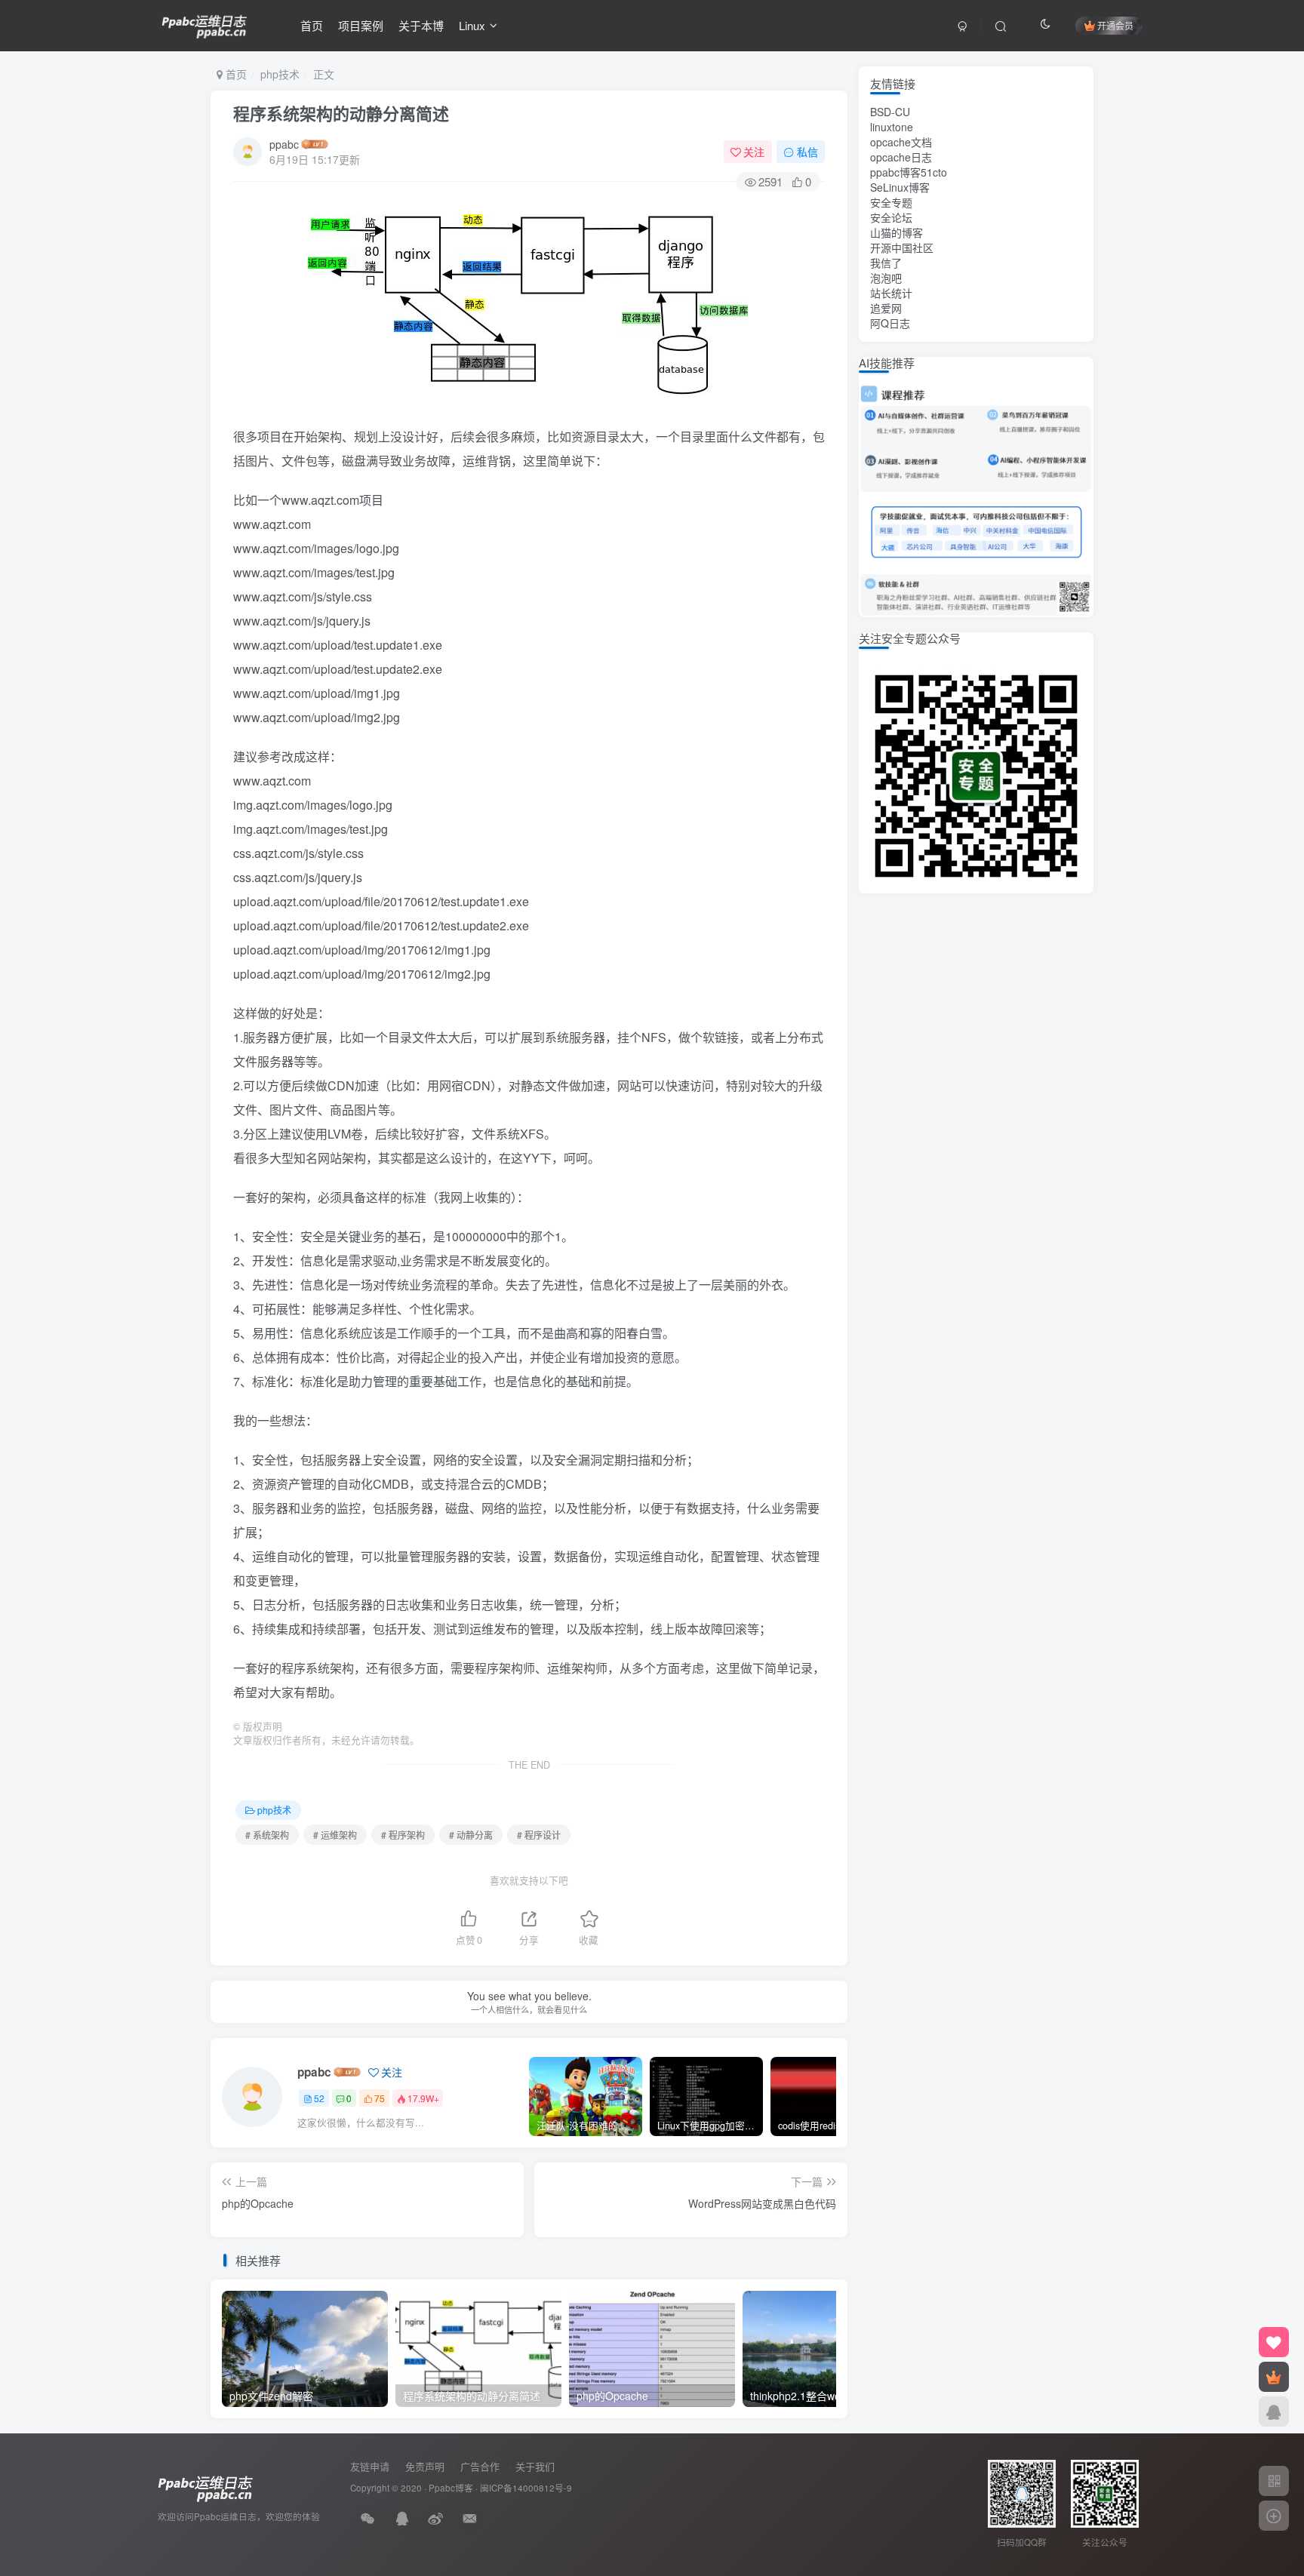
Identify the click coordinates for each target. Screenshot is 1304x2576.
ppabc (284, 144)
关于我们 (535, 2466)
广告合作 (480, 2466)
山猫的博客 (896, 232)
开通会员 (1115, 25)
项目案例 (361, 25)
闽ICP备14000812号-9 (526, 2488)
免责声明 (425, 2466)
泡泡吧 (886, 278)
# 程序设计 (539, 1835)
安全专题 (891, 202)
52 (319, 2098)
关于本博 (421, 25)
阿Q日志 (890, 323)
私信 (807, 152)
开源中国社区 (902, 247)
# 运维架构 (335, 1835)
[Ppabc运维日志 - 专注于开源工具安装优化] (205, 23)
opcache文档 (901, 142)
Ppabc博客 (451, 2488)
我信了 (886, 263)
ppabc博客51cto (909, 172)
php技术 (280, 74)
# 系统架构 (267, 1835)
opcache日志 (901, 157)
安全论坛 (891, 217)
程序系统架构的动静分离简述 (341, 113)
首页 (312, 25)
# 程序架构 (403, 1835)
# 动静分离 (471, 1835)
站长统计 (891, 293)
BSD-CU (890, 112)
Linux (472, 25)
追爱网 (886, 308)
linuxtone (892, 127)
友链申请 (370, 2466)
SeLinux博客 (900, 187)
